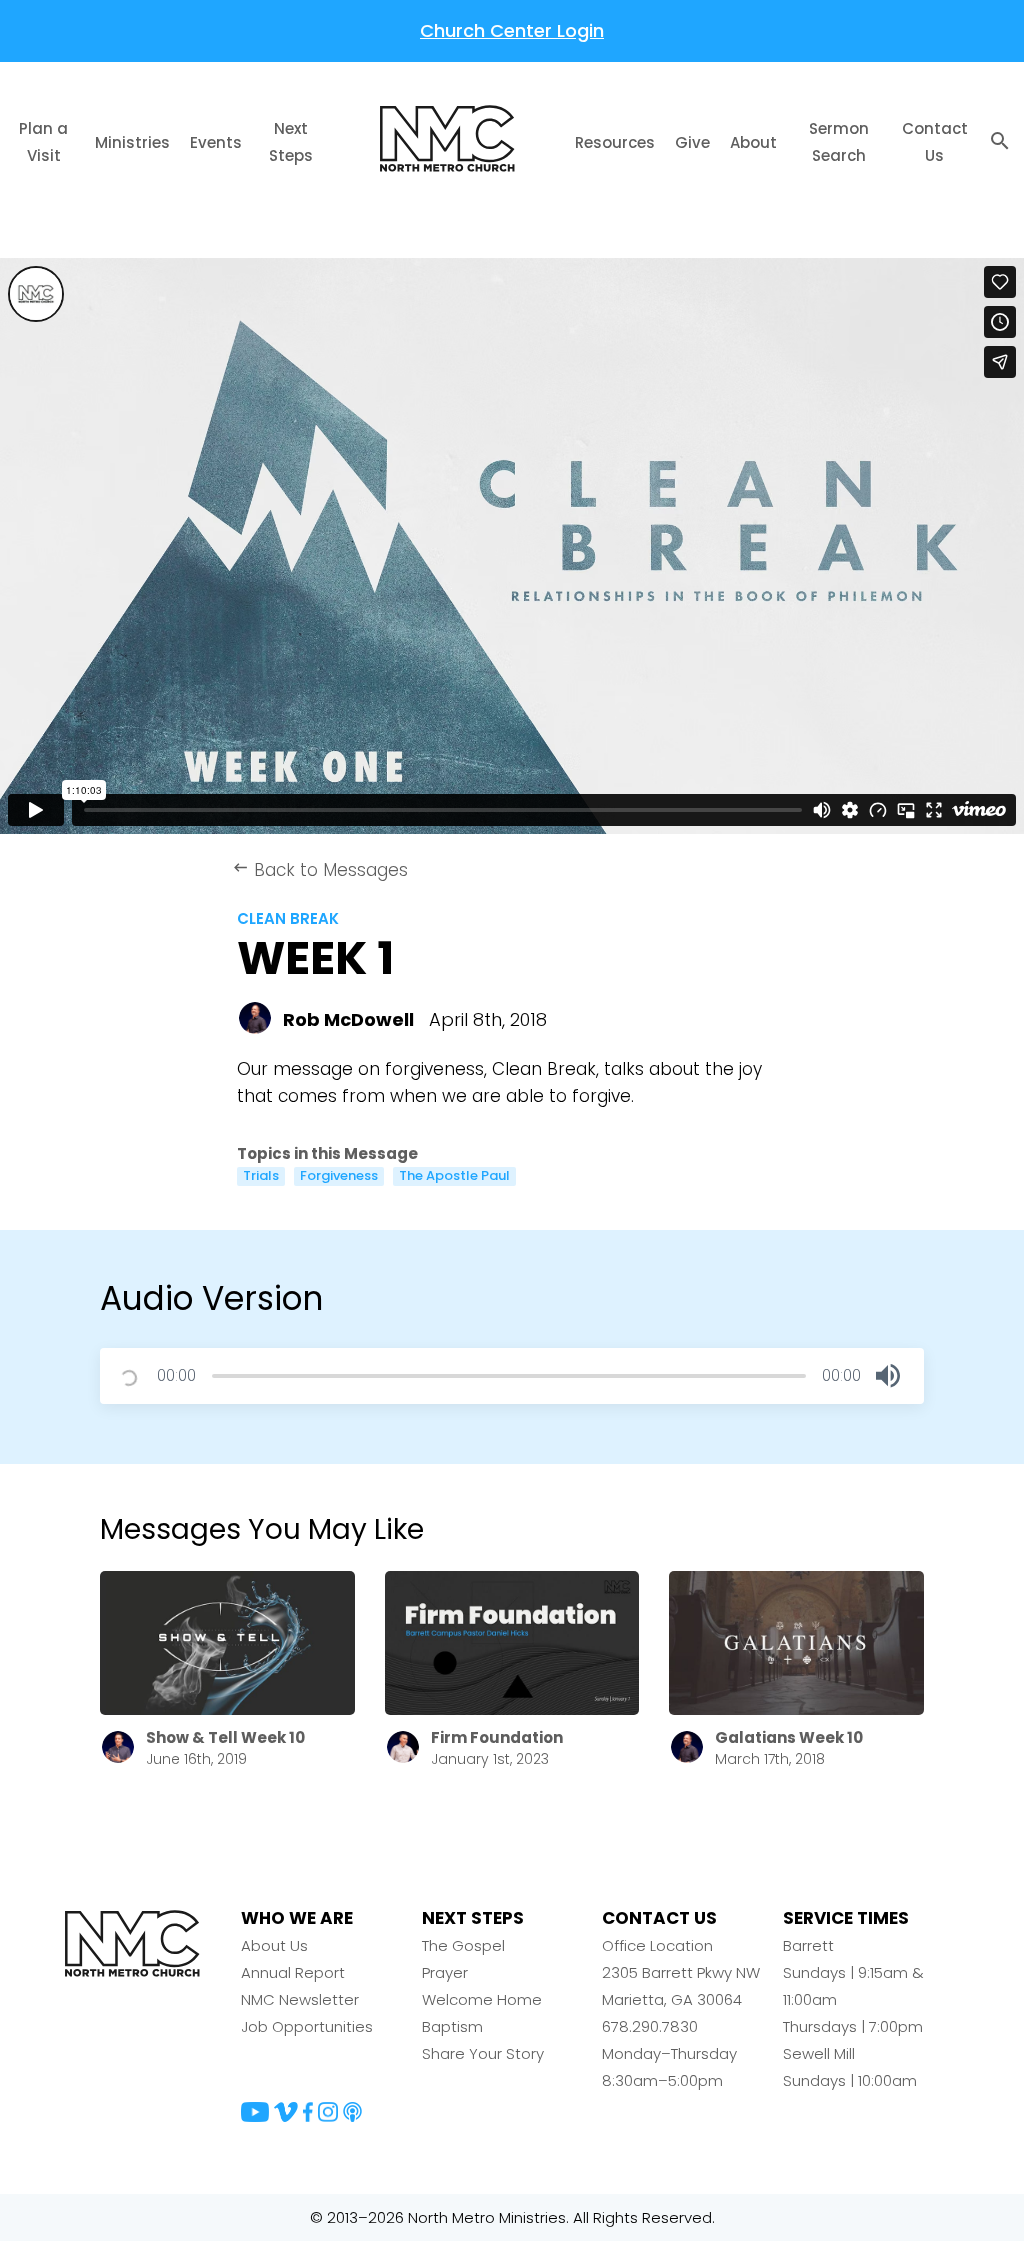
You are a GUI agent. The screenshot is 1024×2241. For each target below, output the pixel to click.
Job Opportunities (307, 2026)
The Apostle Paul (454, 1176)
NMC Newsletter (300, 1999)
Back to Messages (320, 870)
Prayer (445, 1972)
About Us (274, 1945)
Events (216, 142)
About (753, 142)
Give (692, 142)
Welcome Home (482, 1999)
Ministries (132, 142)
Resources (615, 142)
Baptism (452, 2026)
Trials (261, 1176)
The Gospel (463, 1945)
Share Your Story (483, 2053)
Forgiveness (339, 1176)
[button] (888, 1376)
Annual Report (293, 1972)
